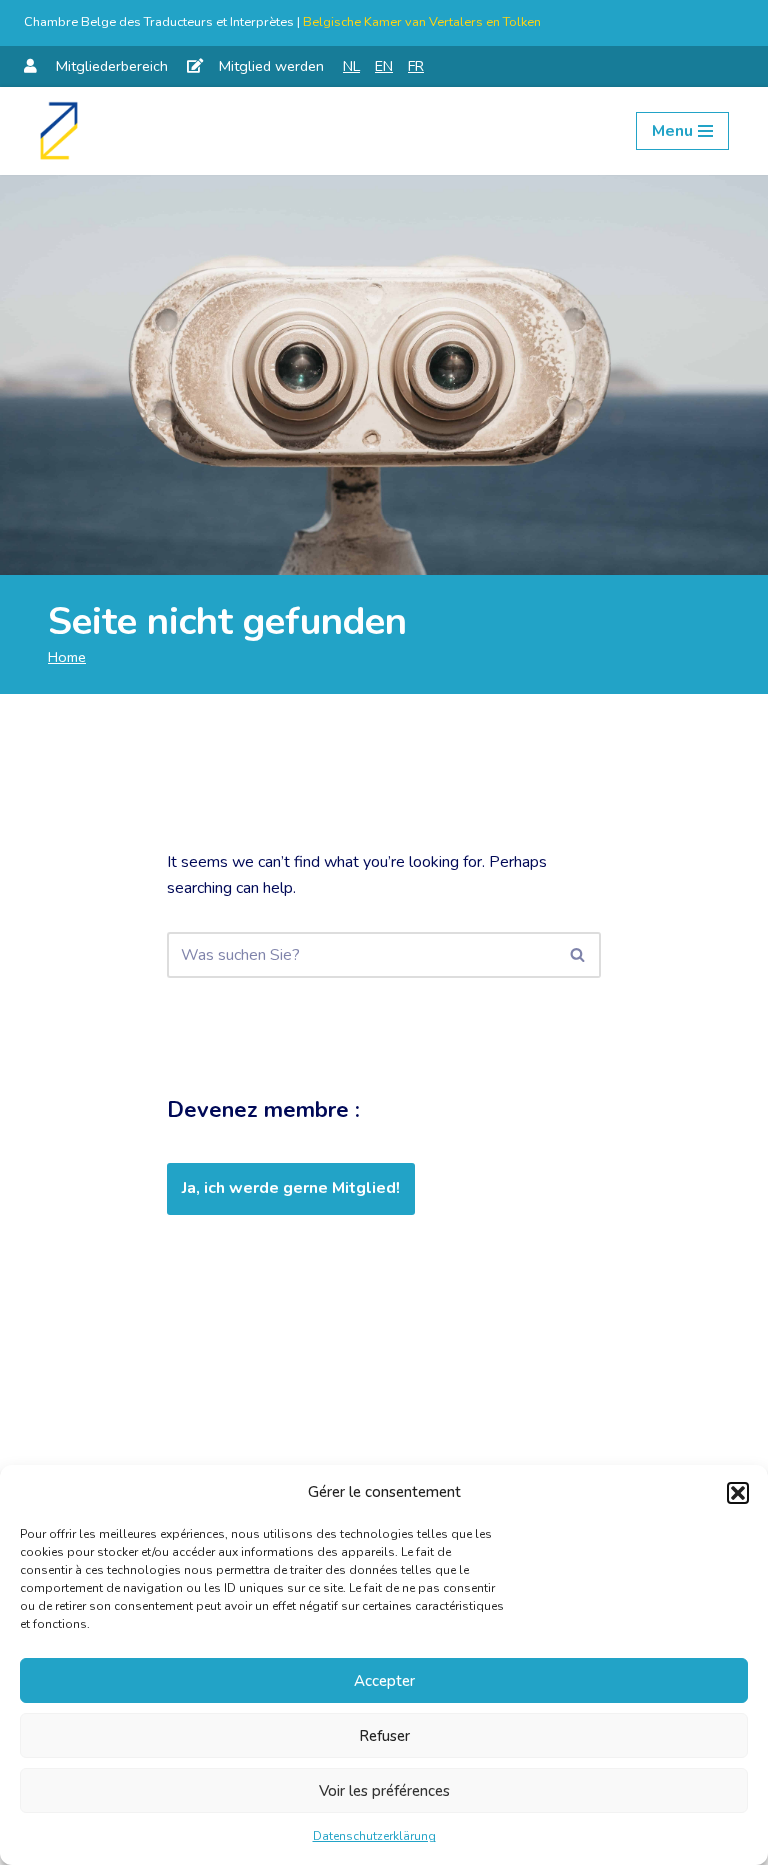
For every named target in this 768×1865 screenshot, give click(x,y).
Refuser (384, 1736)
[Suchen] (578, 955)
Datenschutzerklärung (374, 1836)
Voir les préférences (384, 1791)
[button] (738, 1493)
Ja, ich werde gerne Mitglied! (291, 1188)
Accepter (384, 1681)
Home (67, 657)
